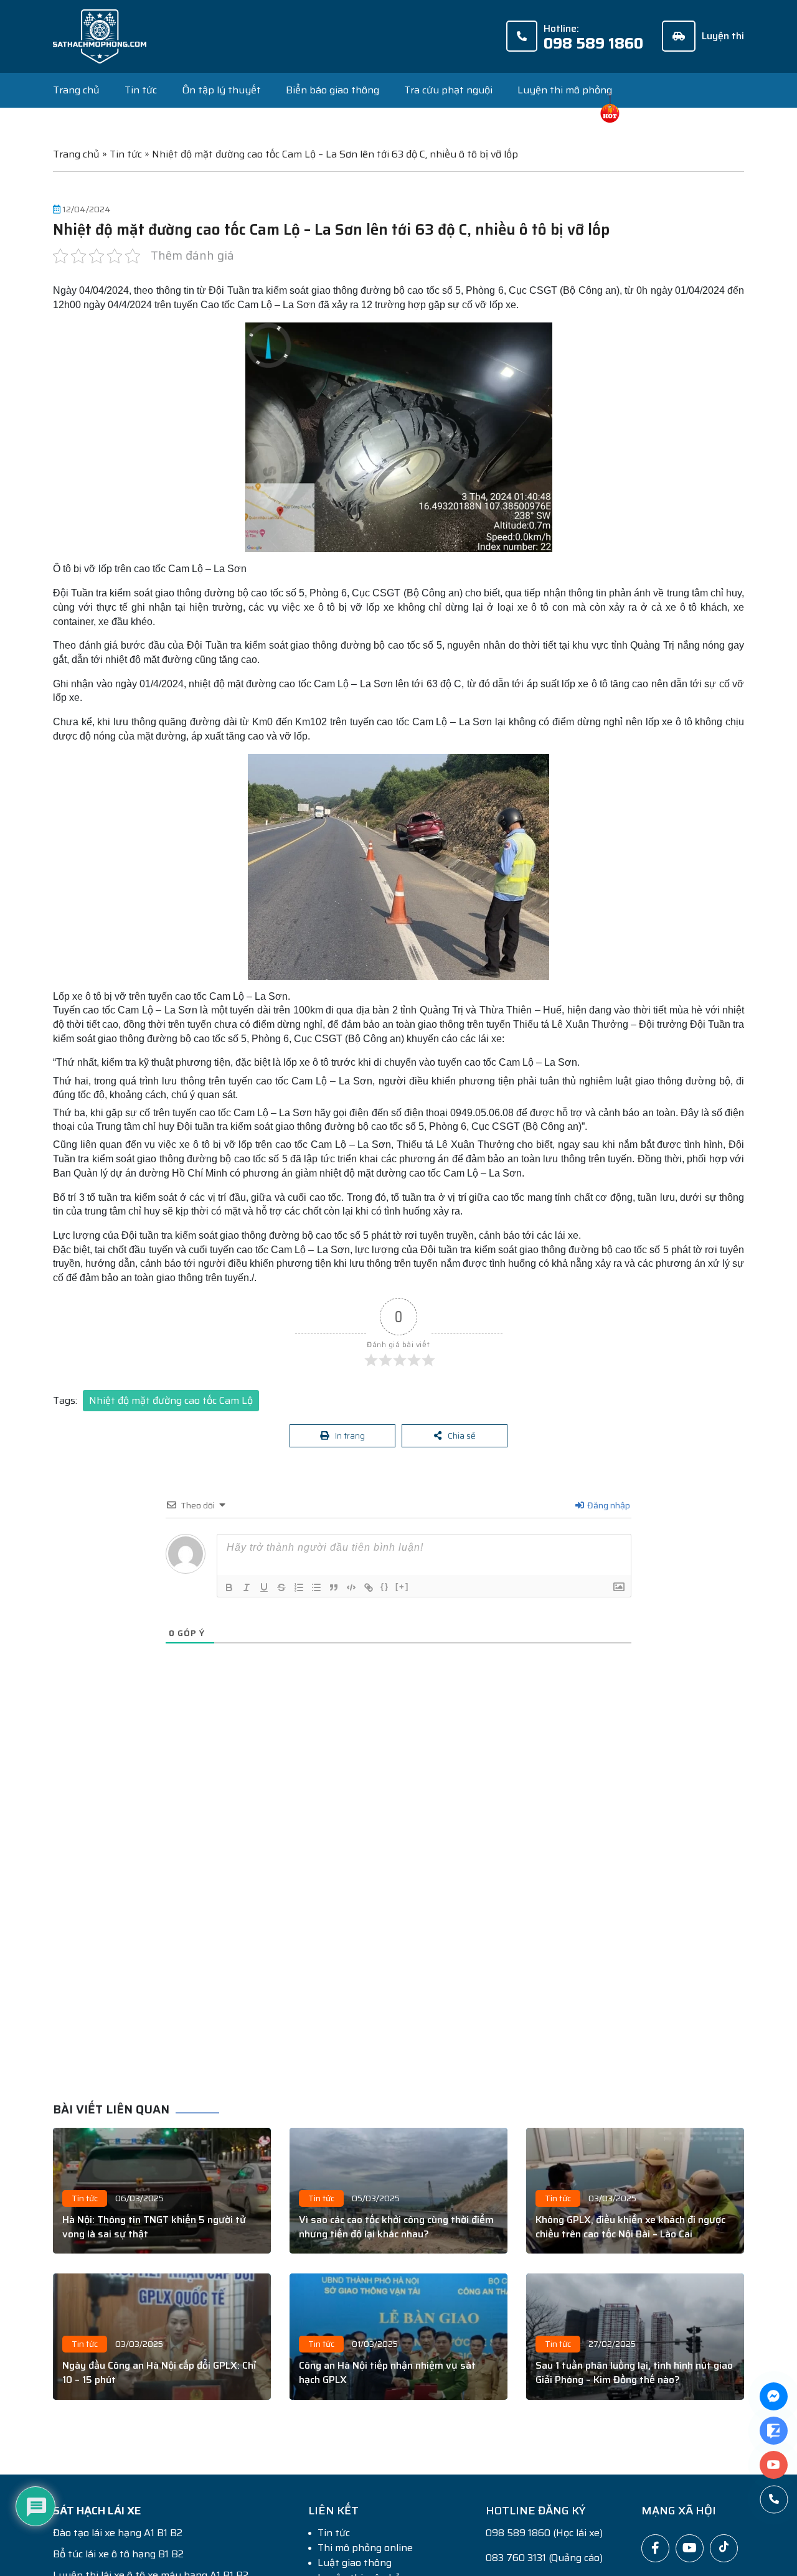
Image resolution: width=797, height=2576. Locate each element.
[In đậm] (229, 1591)
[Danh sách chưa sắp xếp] (316, 1591)
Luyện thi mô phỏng (565, 90)
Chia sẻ (462, 1437)
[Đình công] (281, 1591)
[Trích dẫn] (334, 1591)
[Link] (369, 1591)
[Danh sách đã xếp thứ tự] (299, 1591)
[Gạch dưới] (264, 1591)
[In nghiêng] (247, 1591)
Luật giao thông (355, 2566)
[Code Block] (351, 1591)
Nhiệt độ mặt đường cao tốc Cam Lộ (171, 1400)
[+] (402, 1590)
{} (385, 1590)
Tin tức (141, 90)
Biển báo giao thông (332, 90)
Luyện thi (723, 36)
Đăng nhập (608, 1508)
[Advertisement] (408, 1902)
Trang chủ (76, 90)
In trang (351, 1437)
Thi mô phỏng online (365, 2551)
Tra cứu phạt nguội (448, 90)
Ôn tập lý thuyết (221, 90)
